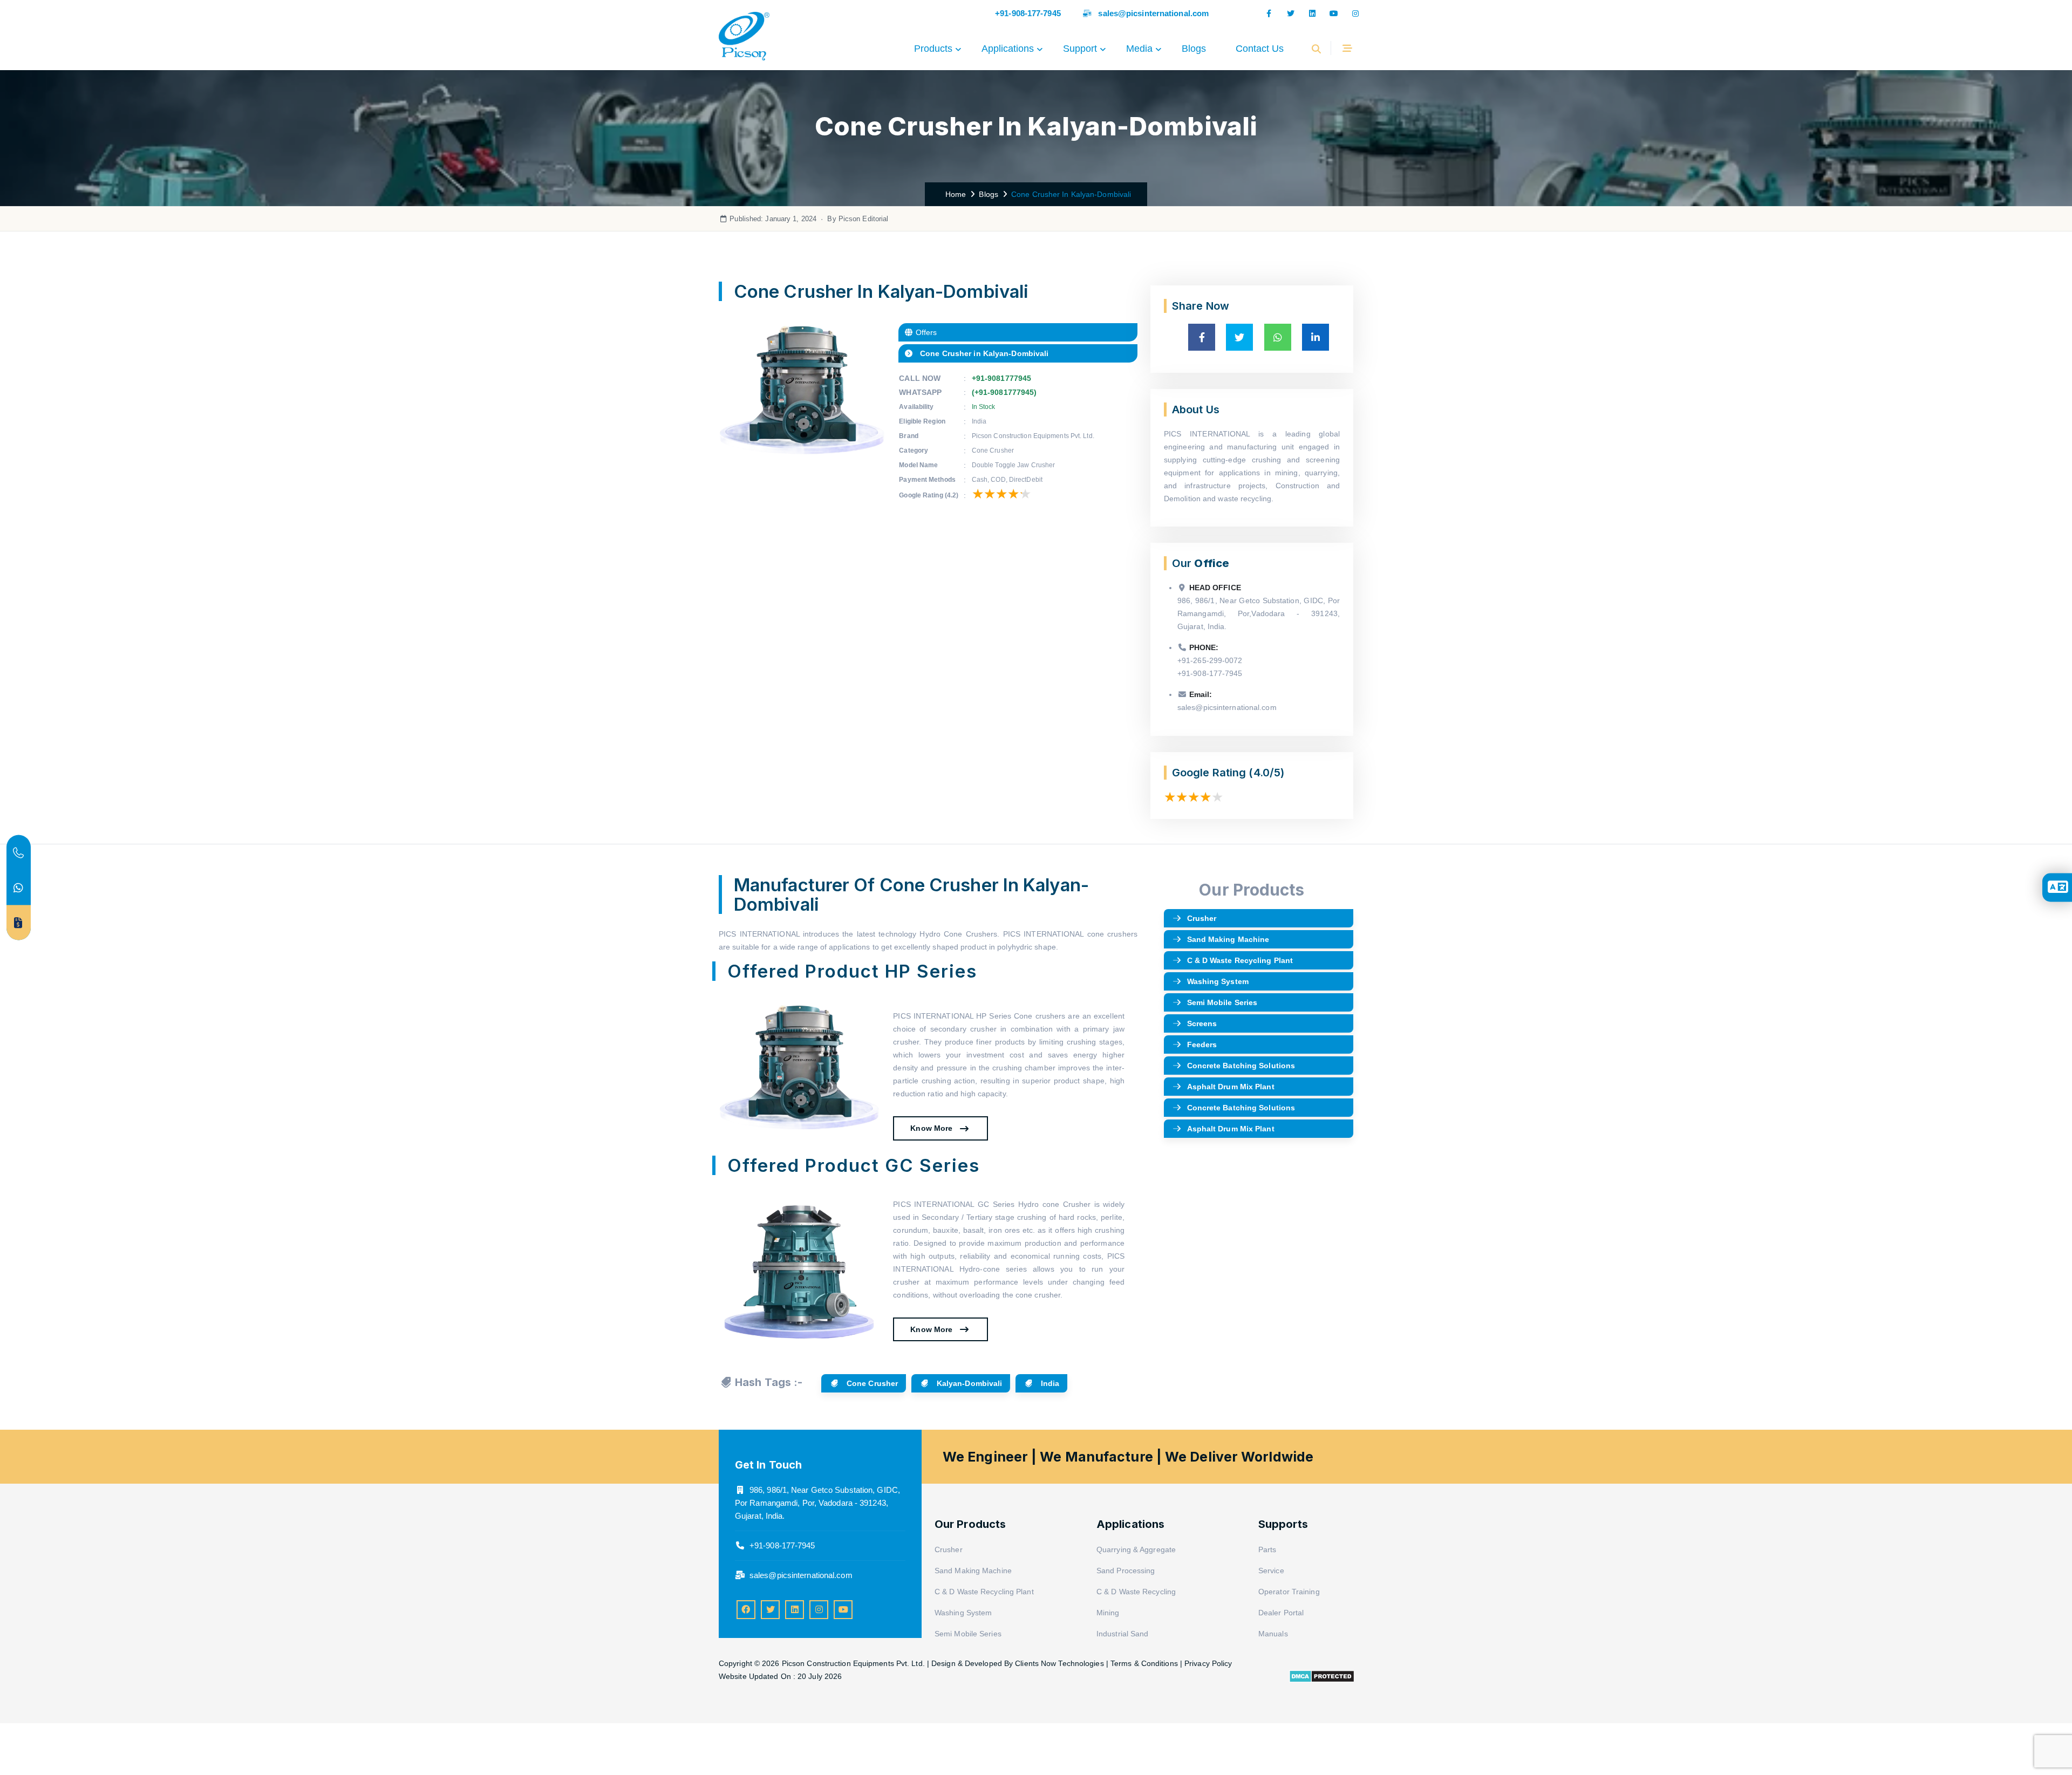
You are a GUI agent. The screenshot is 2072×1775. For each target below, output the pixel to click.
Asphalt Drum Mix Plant (1231, 1087)
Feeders (1202, 1044)
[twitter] (1291, 13)
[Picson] (744, 49)
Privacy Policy (1208, 1663)
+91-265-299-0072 (1210, 660)
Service (1271, 1571)
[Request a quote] (19, 923)
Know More (932, 1128)
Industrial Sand (1123, 1634)
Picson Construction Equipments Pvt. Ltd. (854, 1663)
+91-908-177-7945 (1028, 13)
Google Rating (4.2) (929, 495)
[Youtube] (1334, 13)
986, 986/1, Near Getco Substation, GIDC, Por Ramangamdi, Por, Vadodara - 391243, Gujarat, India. (817, 1503)
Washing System (1218, 981)
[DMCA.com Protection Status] (1322, 1675)
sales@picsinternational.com (1153, 13)
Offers (925, 332)
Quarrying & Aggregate (1136, 1549)
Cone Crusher (871, 1383)
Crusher (1202, 918)
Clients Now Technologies (1059, 1663)
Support (1080, 49)
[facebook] (1269, 13)
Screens (1202, 1023)
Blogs (1194, 49)
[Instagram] (1355, 13)
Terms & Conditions (1144, 1663)
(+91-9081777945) (1004, 392)
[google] (1312, 13)
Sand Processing (1126, 1571)
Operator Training (1289, 1592)
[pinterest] (795, 1610)
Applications (1008, 49)
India (1049, 1383)
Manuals (1273, 1634)
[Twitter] (770, 1610)
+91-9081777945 (1001, 378)
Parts (1267, 1549)
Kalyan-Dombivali (969, 1383)
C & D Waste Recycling (1136, 1592)
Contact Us (1260, 49)
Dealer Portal (1281, 1613)
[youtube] (843, 1610)
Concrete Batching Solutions (1241, 1066)
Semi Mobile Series (1222, 1002)
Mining (1108, 1613)
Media (1139, 49)
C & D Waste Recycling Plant (1240, 960)
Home (954, 194)
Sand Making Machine (1228, 939)
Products (933, 49)
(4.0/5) (1266, 773)
